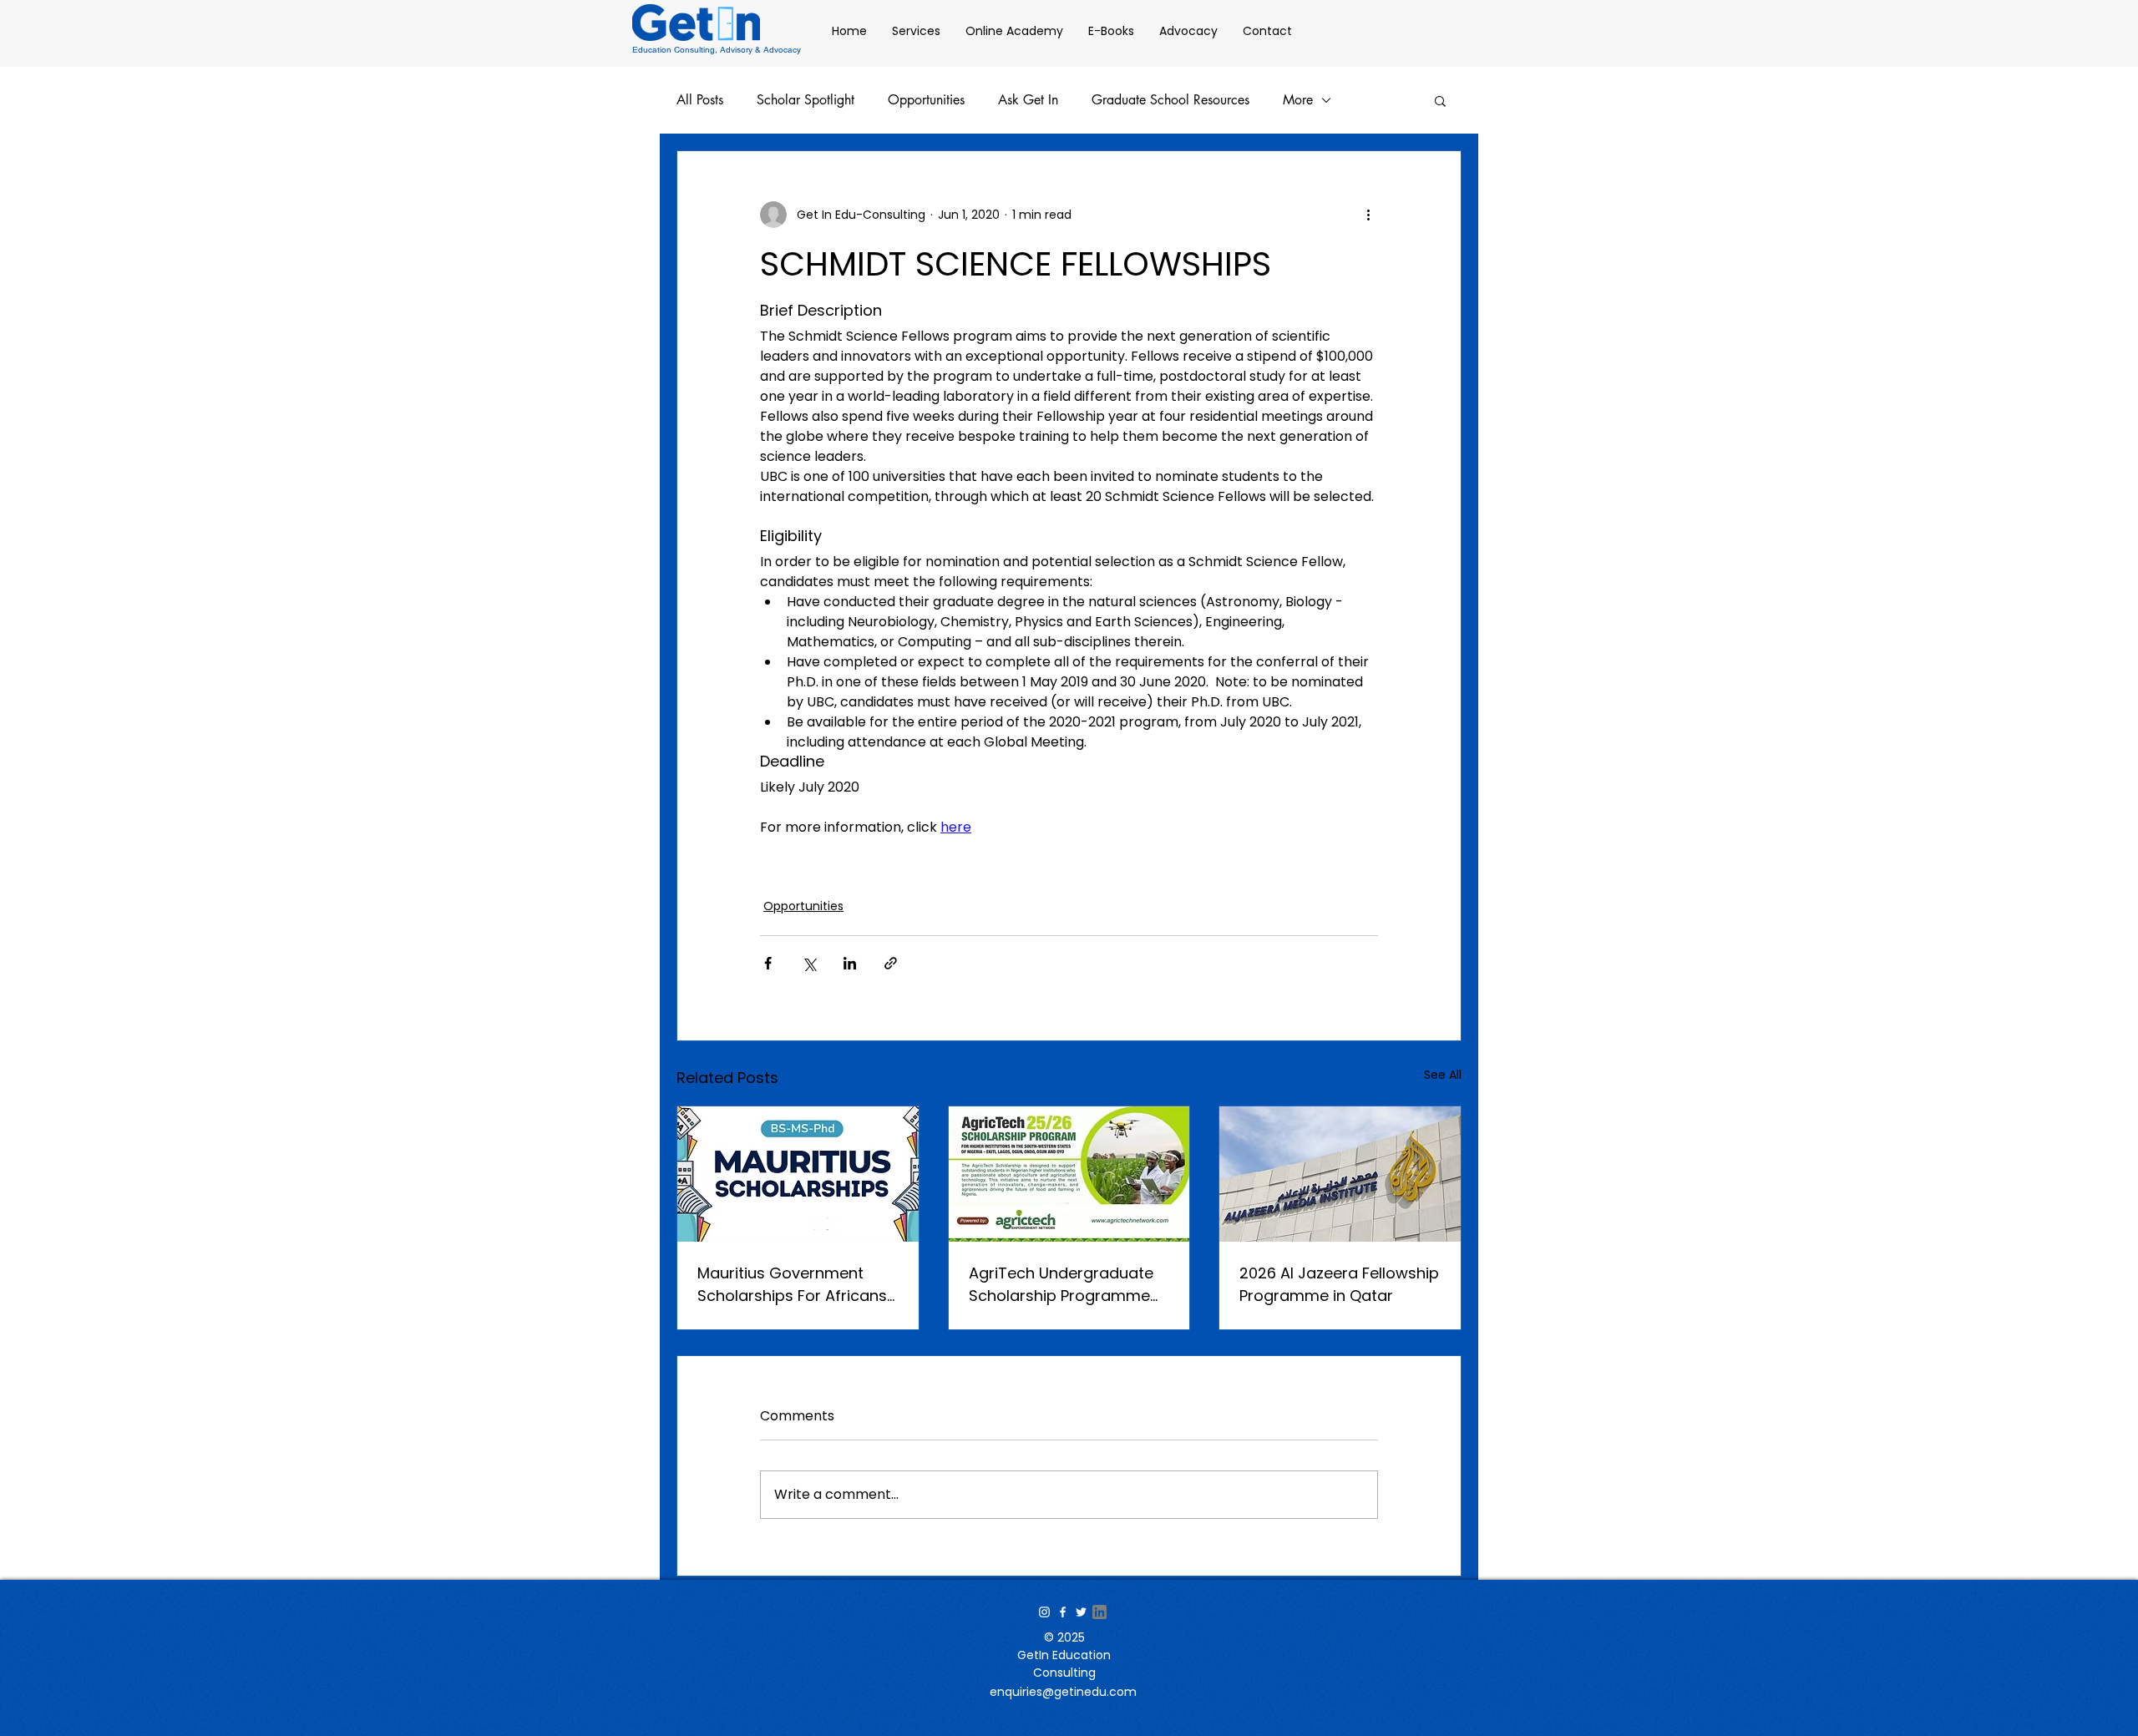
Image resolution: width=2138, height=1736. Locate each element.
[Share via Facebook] (768, 963)
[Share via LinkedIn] (850, 963)
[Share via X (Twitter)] (809, 963)
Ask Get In (1028, 100)
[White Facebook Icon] (1063, 1612)
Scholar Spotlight (806, 100)
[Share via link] (891, 963)
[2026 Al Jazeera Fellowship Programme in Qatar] (1340, 1174)
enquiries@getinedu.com (1063, 1692)
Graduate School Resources (1170, 100)
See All (1443, 1075)
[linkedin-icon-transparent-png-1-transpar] (1099, 1612)
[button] (1440, 100)
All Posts (700, 100)
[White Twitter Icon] (1081, 1612)
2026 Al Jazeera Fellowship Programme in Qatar (1339, 1284)
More (1298, 100)
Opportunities (926, 100)
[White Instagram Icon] (1044, 1612)
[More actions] (1368, 215)
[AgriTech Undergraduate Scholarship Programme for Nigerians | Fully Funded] (1069, 1174)
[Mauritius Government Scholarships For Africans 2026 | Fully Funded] (798, 1174)
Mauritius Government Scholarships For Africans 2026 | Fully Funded (792, 1285)
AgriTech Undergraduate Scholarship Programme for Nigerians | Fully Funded (1068, 1285)
